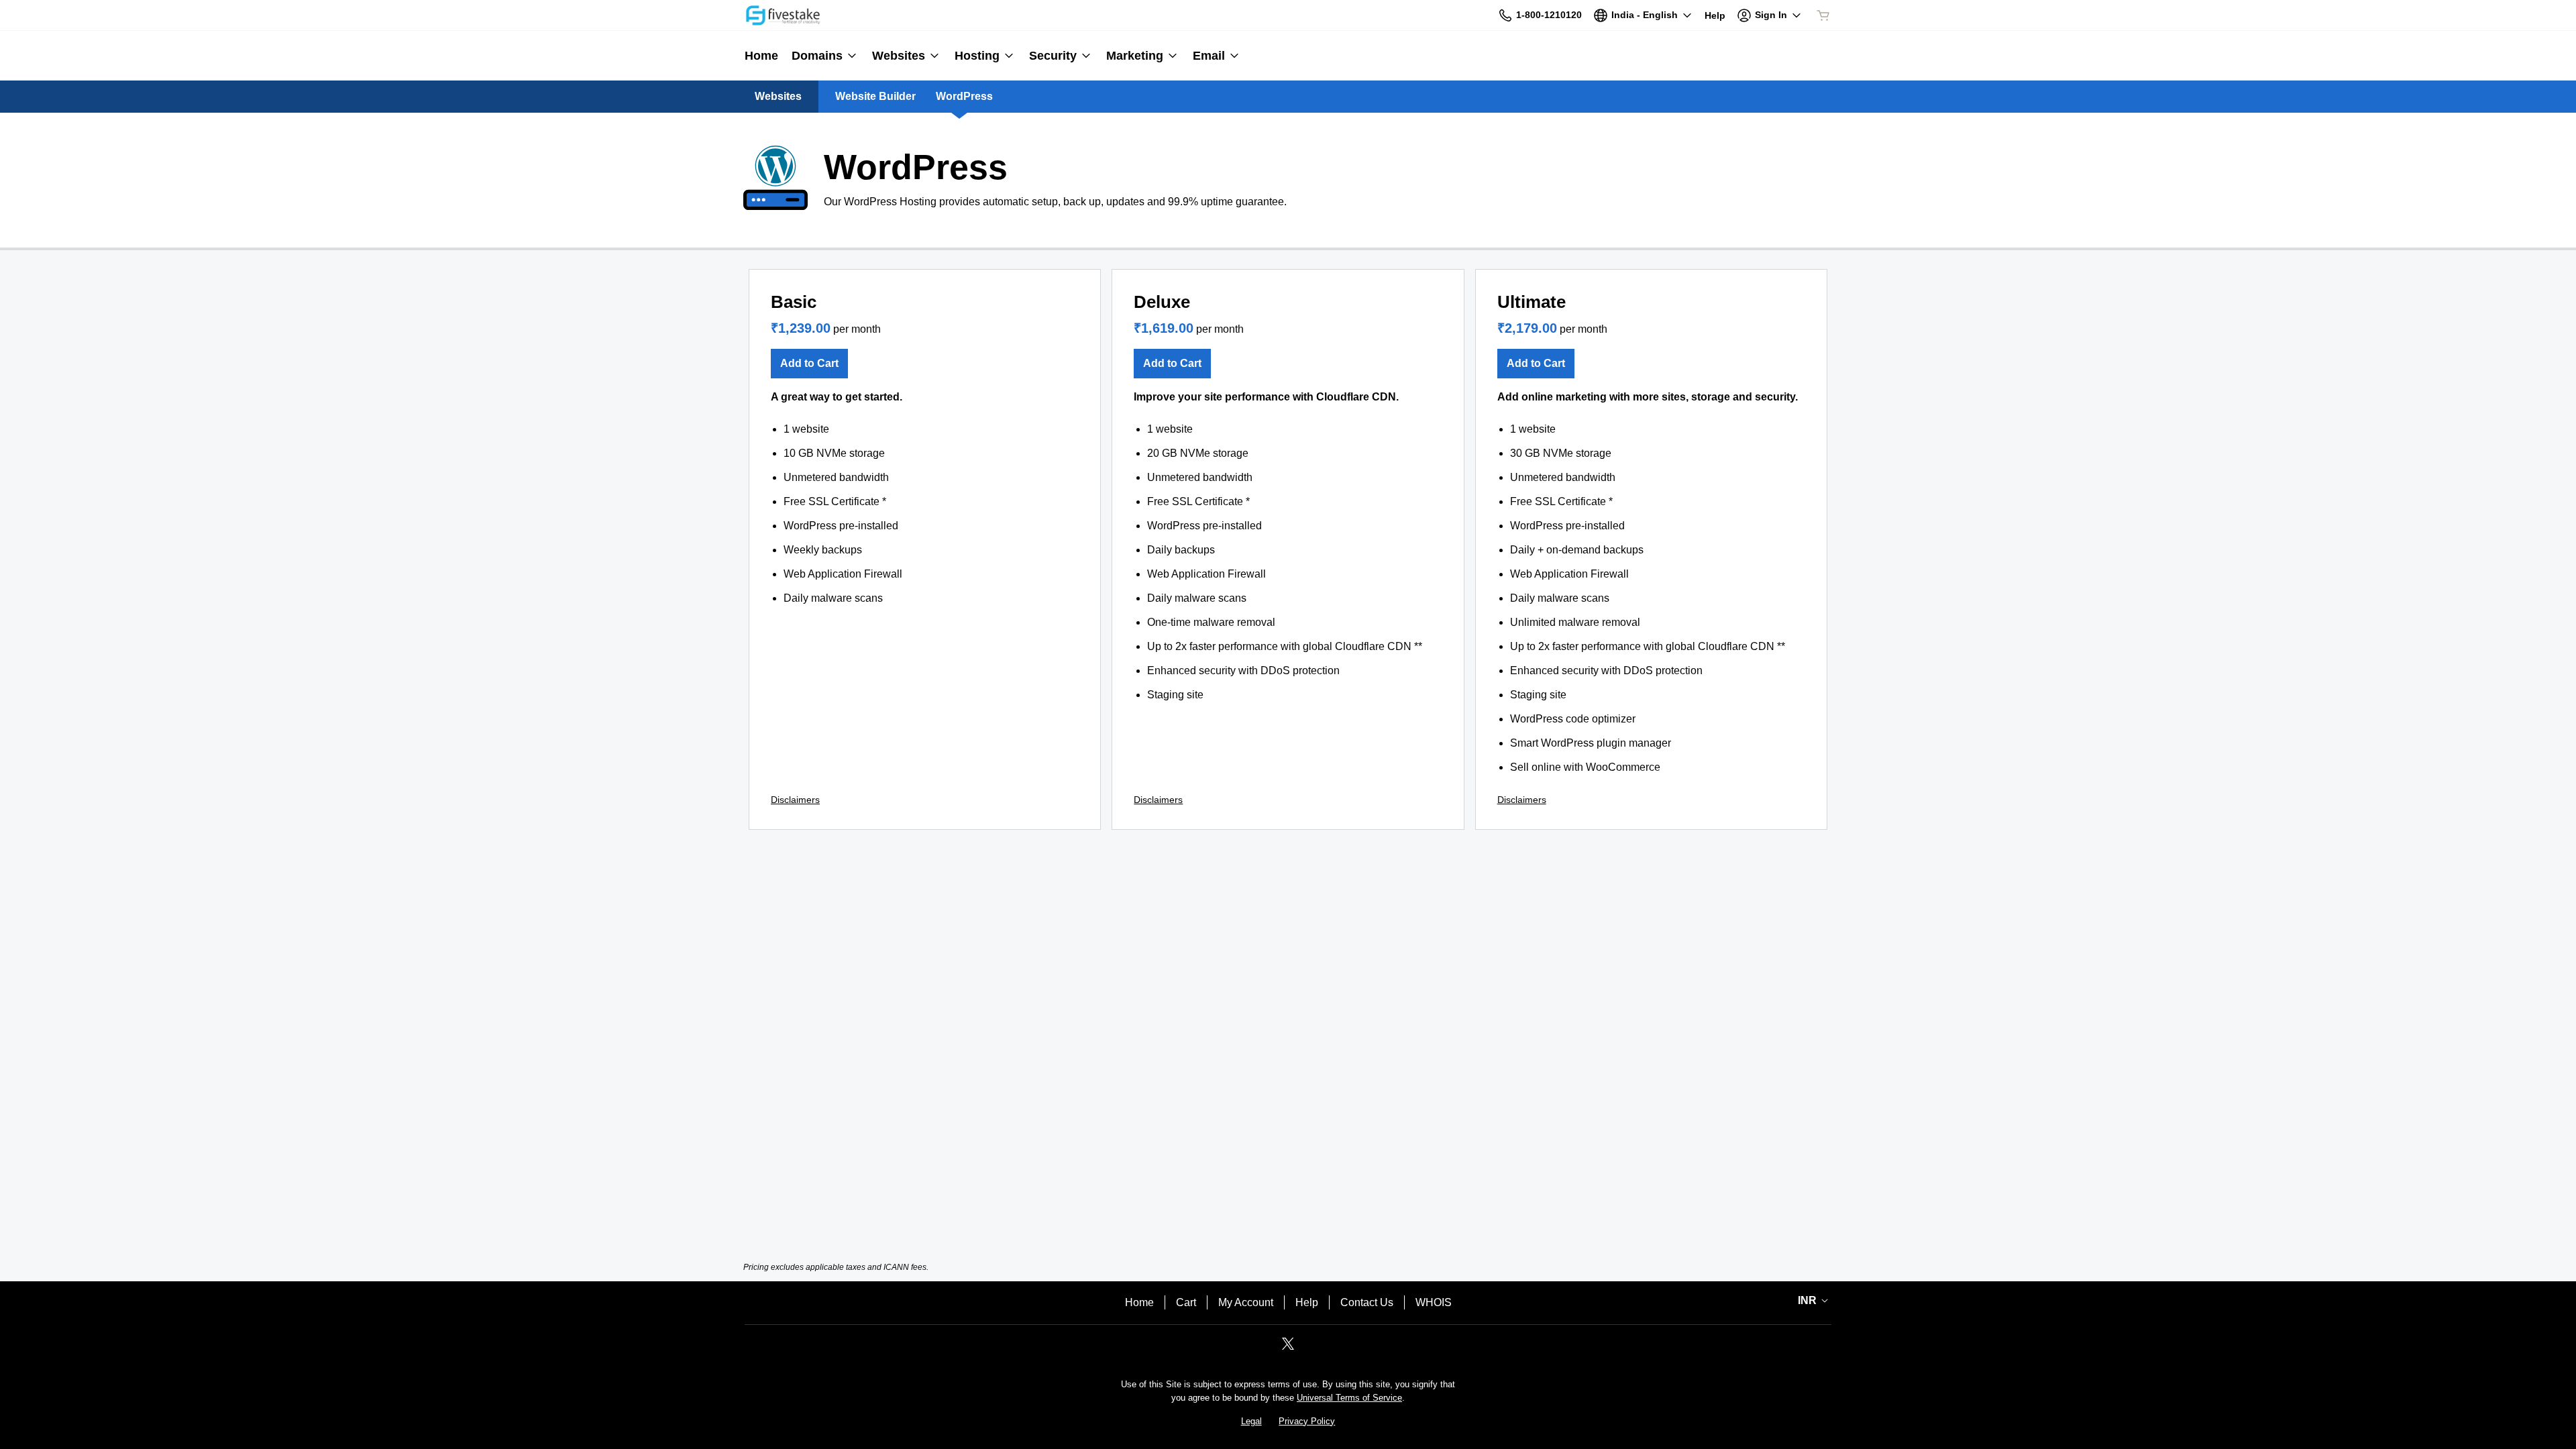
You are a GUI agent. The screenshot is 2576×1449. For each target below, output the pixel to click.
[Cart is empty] (1823, 15)
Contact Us (1367, 1302)
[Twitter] (1288, 1348)
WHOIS (1434, 1302)
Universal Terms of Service (1349, 1398)
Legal (1251, 1421)
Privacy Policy (1307, 1421)
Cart (1186, 1302)
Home (1139, 1302)
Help (1307, 1302)
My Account (1246, 1302)
